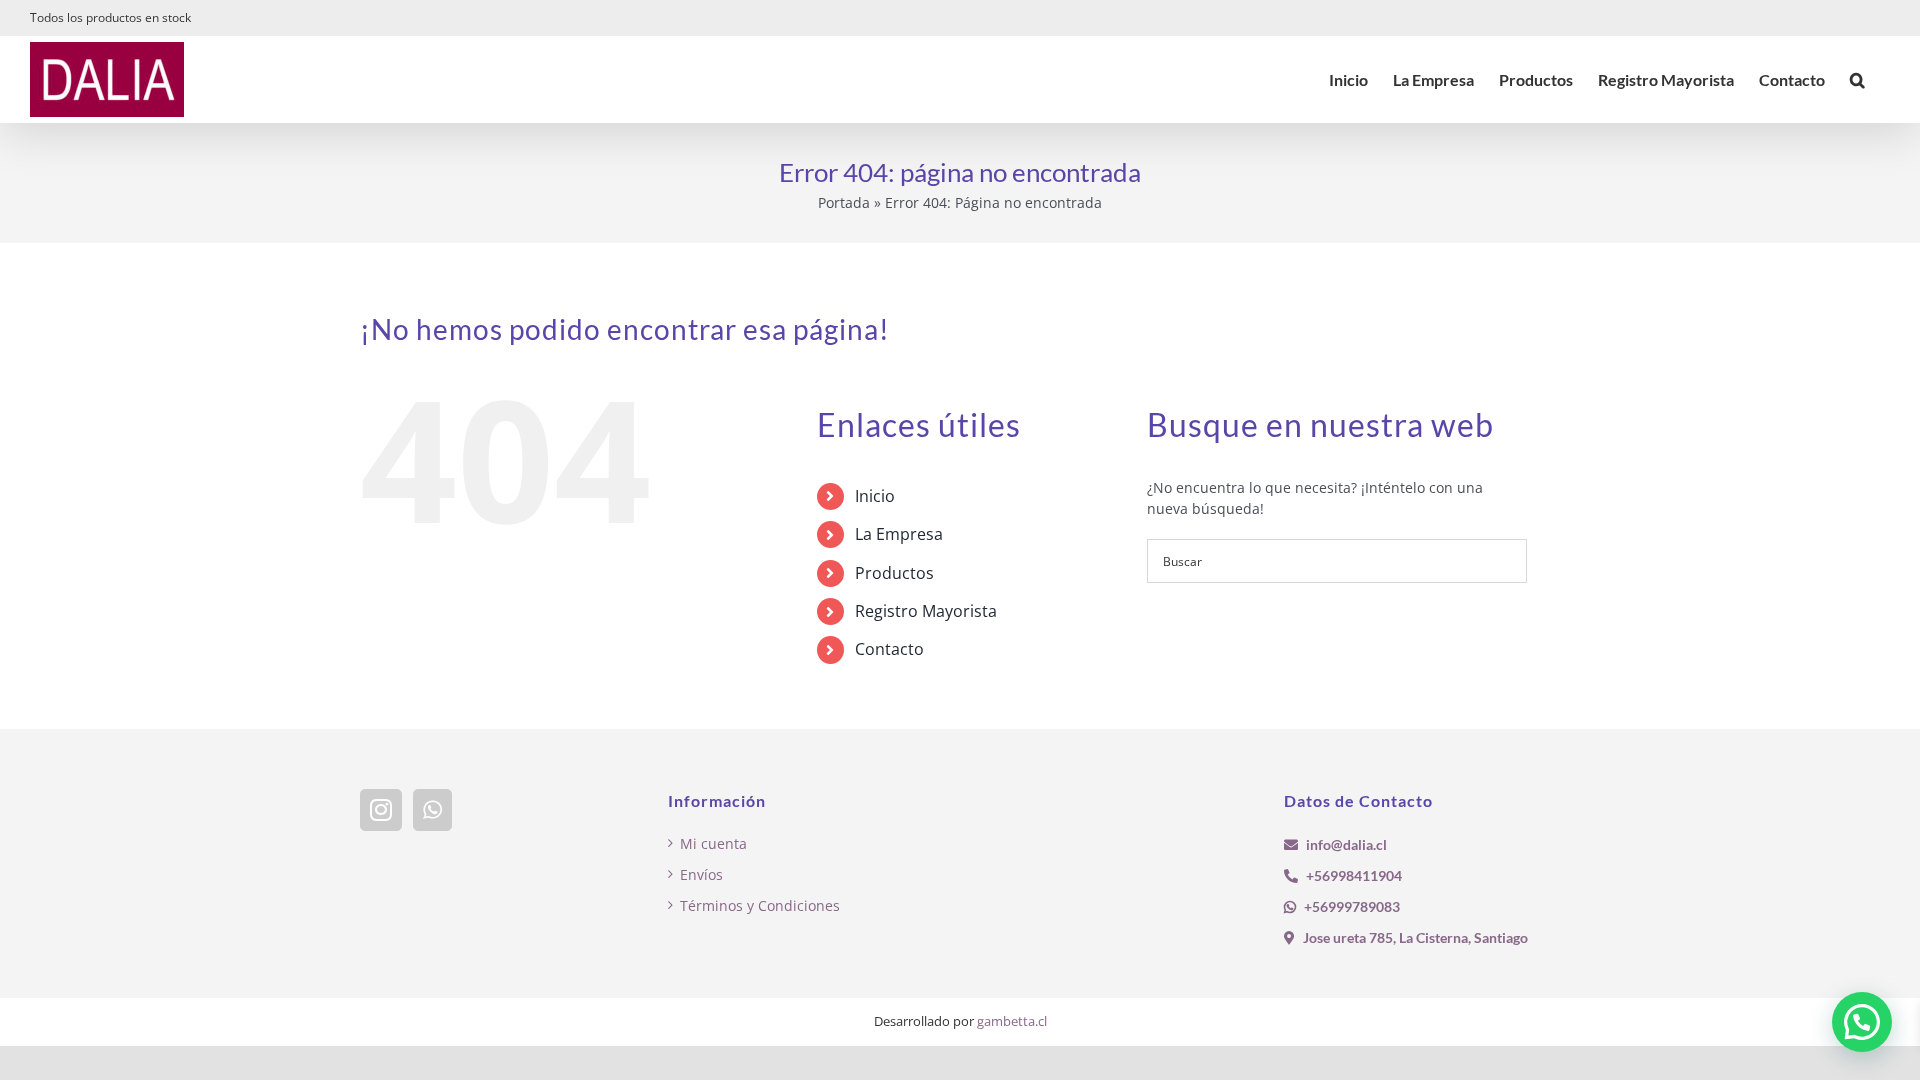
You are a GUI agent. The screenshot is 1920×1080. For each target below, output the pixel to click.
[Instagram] (381, 810)
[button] (1857, 79)
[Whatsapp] (432, 810)
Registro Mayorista (926, 611)
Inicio (875, 496)
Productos (894, 573)
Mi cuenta (713, 843)
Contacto (889, 649)
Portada (844, 202)
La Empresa (899, 534)
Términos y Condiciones (760, 905)
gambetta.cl (1012, 1021)
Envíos (701, 874)
